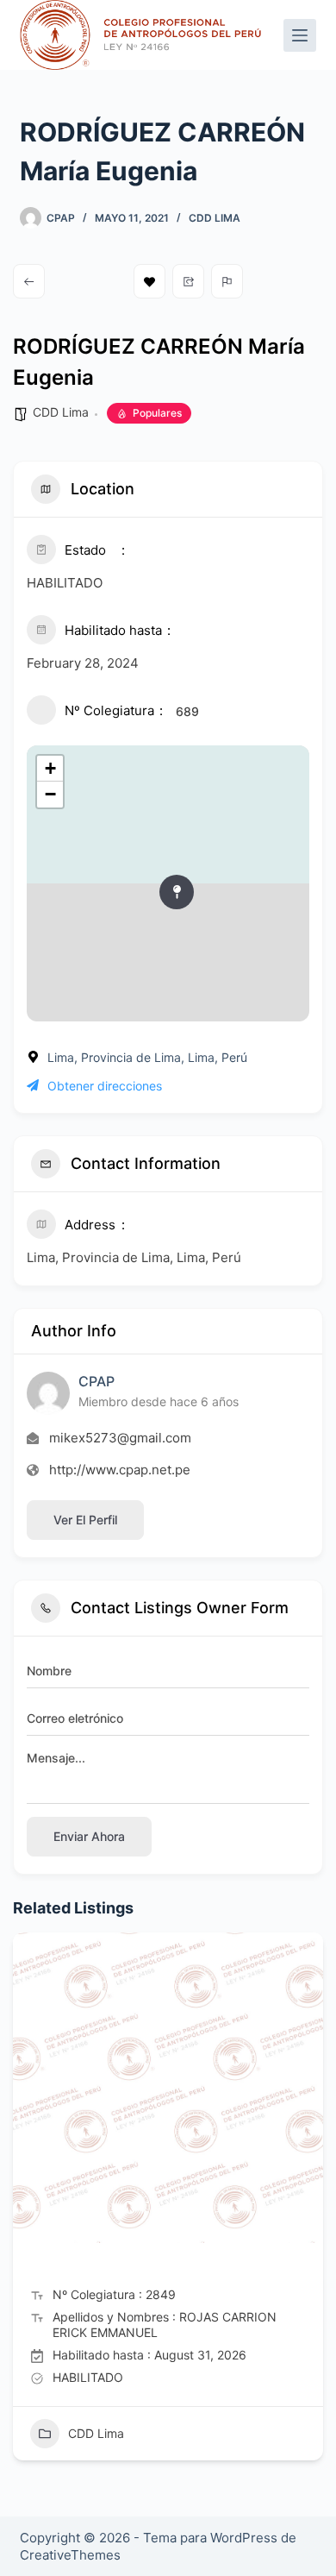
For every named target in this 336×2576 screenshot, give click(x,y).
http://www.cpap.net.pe (120, 1470)
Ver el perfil (85, 1520)
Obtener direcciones (105, 1086)
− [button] (50, 794)
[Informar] (227, 281)
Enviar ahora (89, 1836)
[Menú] (300, 35)
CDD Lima (215, 218)
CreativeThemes (70, 2555)
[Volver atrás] (29, 281)
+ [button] (50, 768)
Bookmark (149, 281)
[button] (26, 2202)
